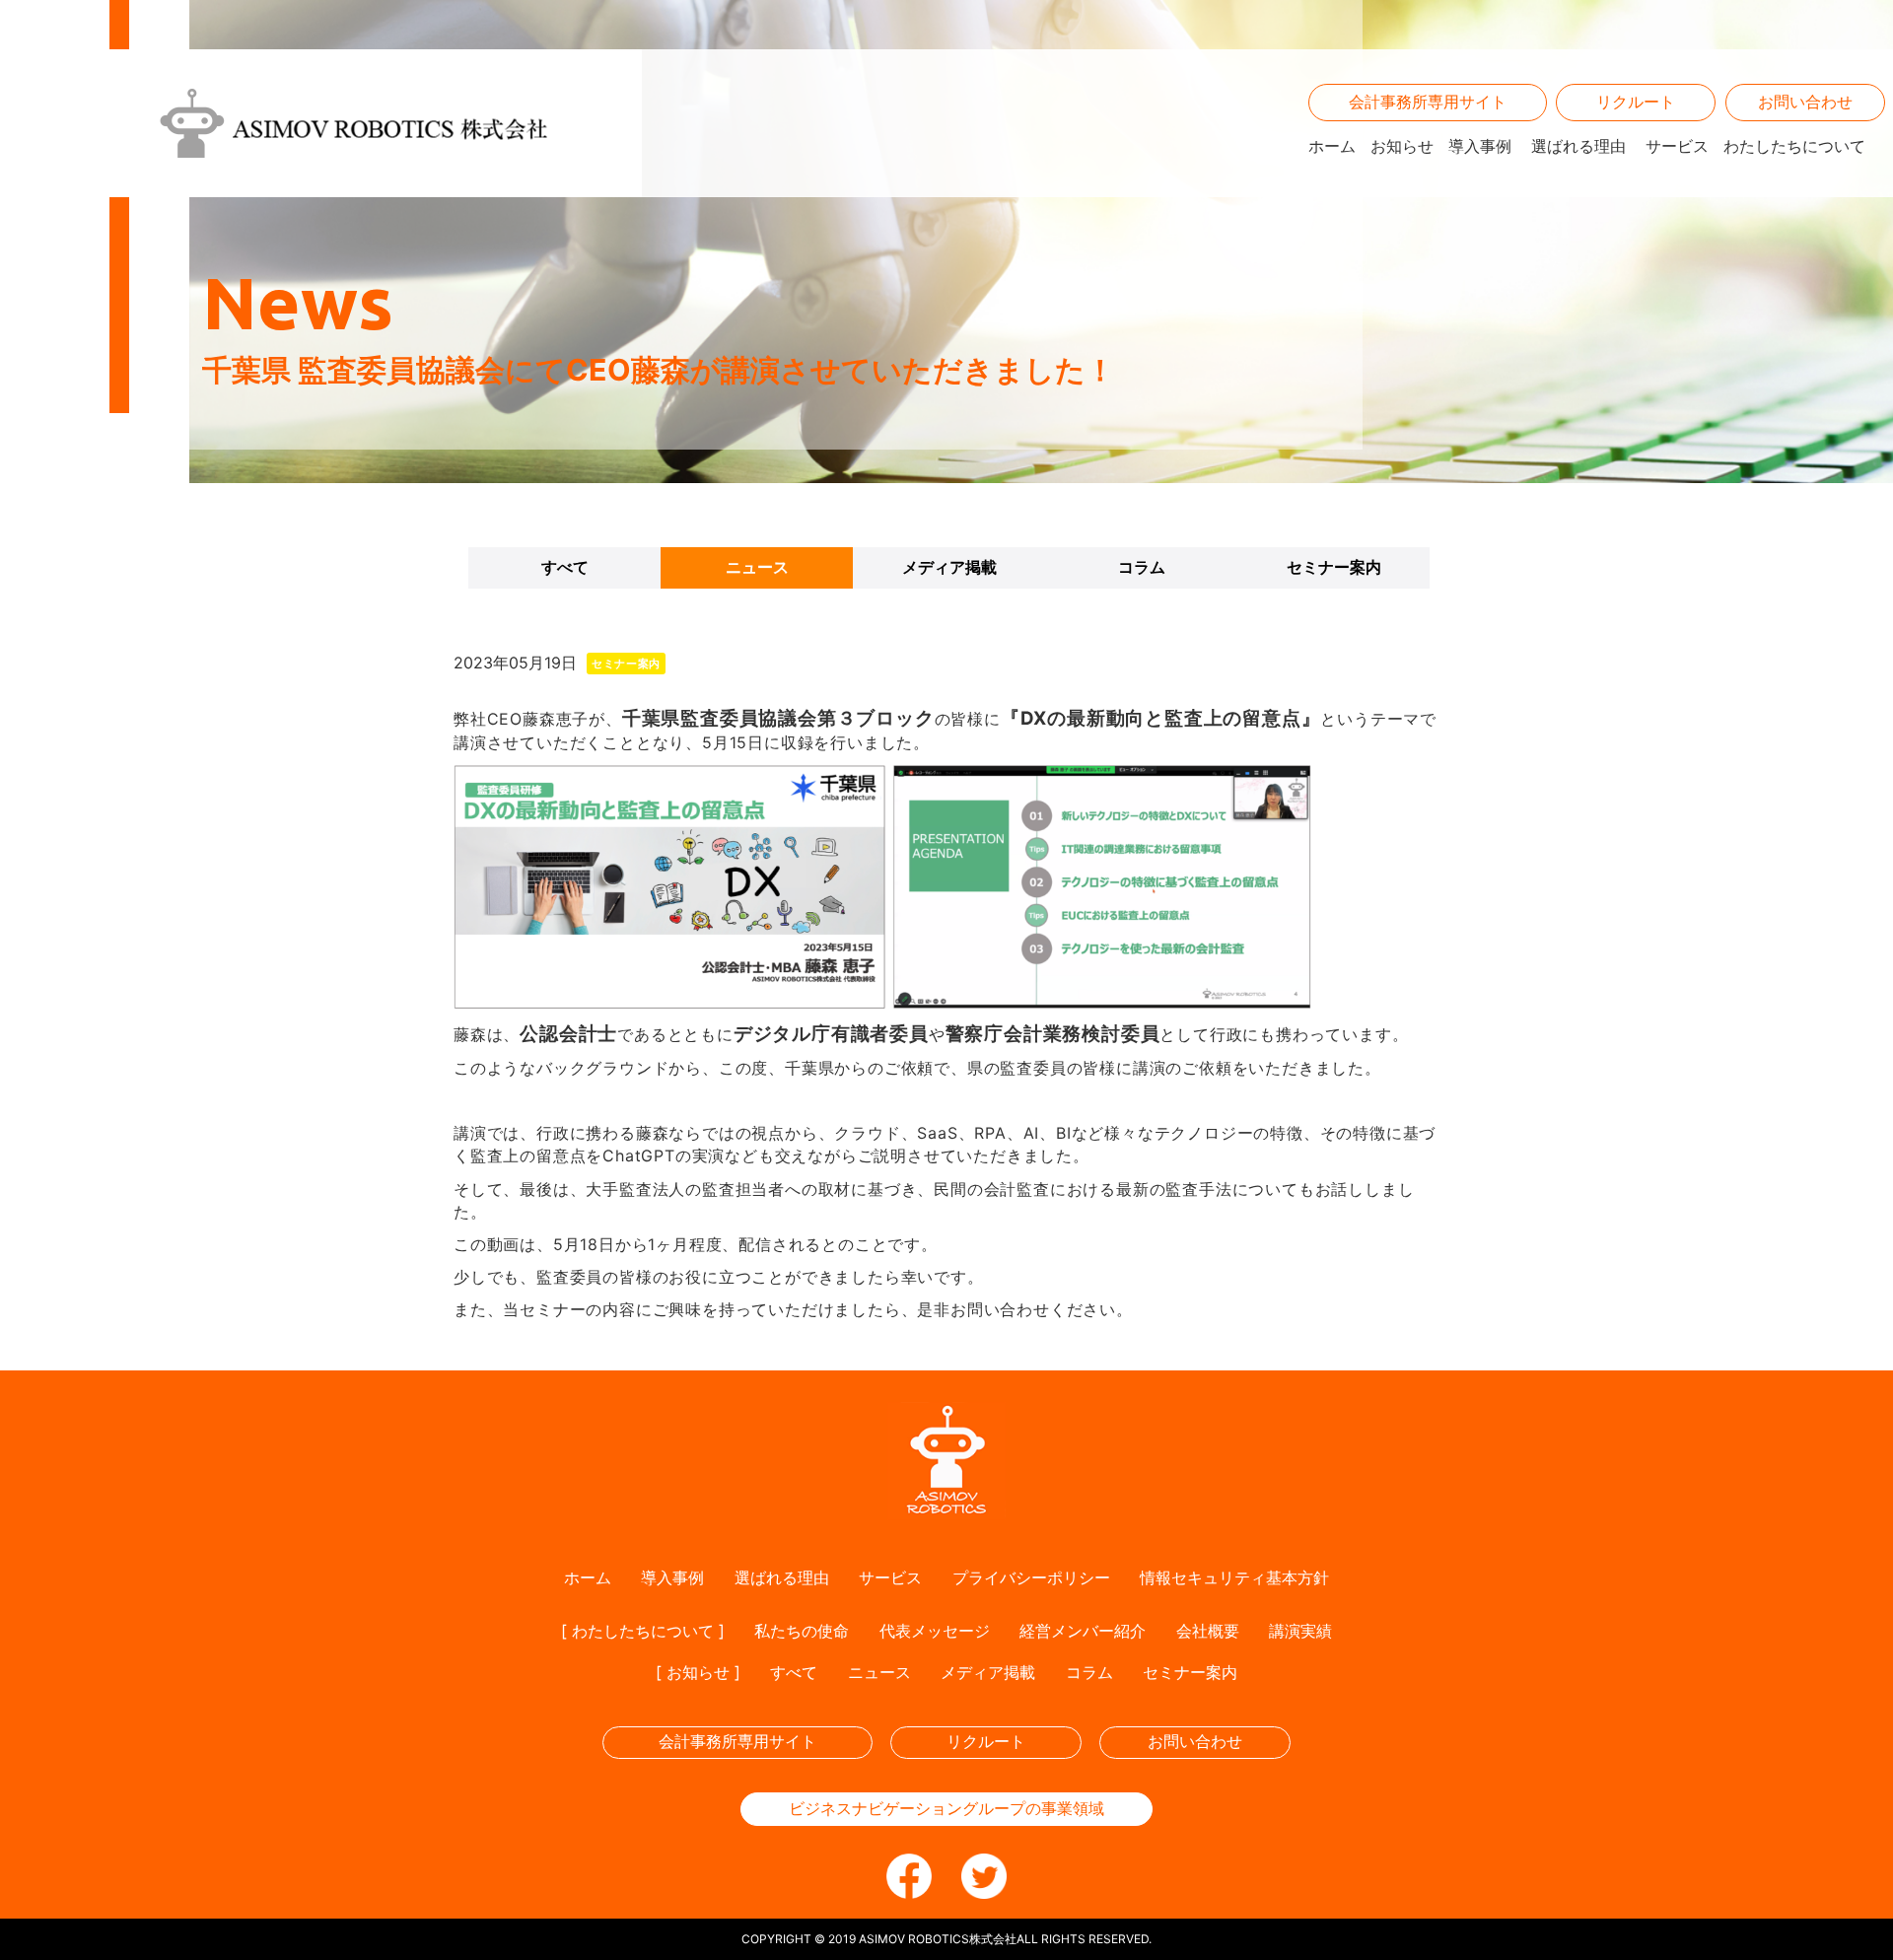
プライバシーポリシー (1031, 1577)
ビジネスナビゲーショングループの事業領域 (946, 1808)
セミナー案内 (1334, 567)
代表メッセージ (935, 1631)
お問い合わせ (1805, 102)
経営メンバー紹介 (1083, 1631)
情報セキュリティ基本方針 (1234, 1577)
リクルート (1636, 102)
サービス (1677, 146)
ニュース (757, 567)
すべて (565, 567)
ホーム (1332, 146)
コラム (1142, 567)
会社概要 (1208, 1631)
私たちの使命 (802, 1631)
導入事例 (1480, 146)
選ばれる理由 (1578, 146)
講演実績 (1300, 1631)
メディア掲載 (949, 567)
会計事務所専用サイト (1428, 102)
